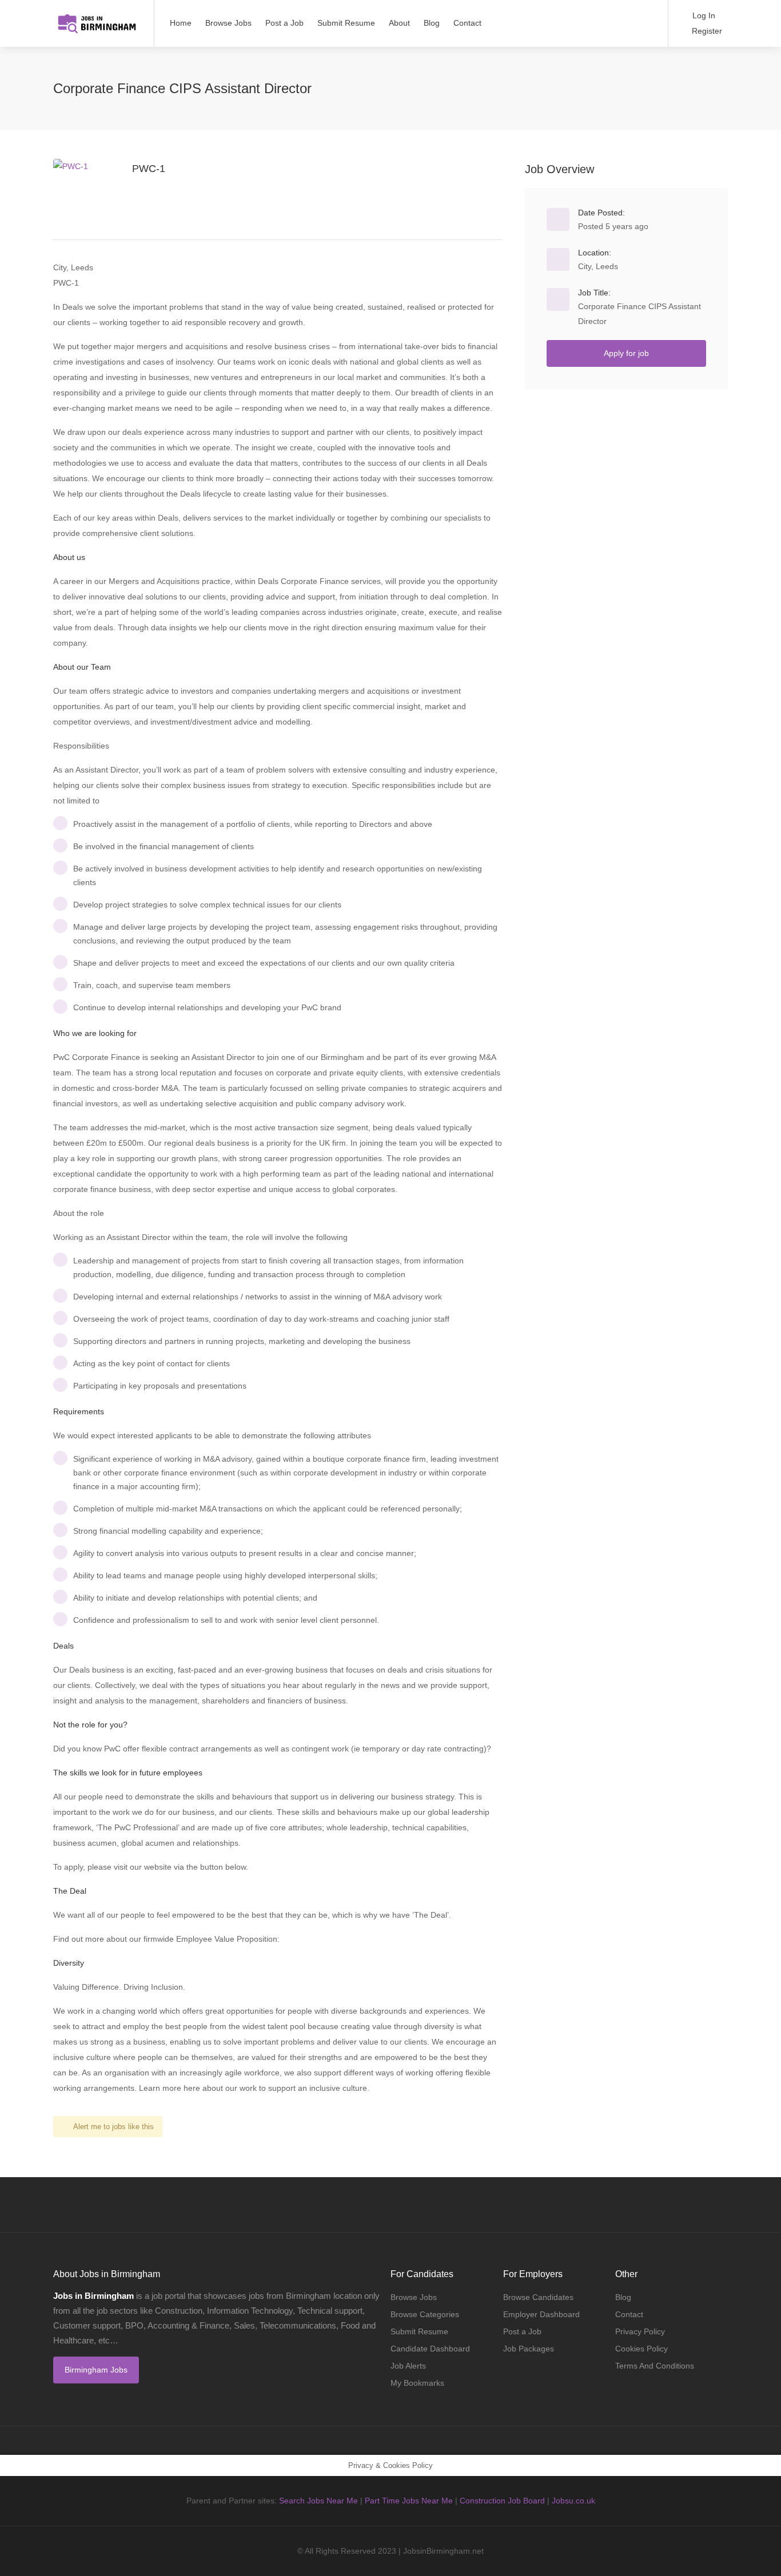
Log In (703, 15)
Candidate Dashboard (430, 2349)
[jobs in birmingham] (96, 17)
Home (181, 23)
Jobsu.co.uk (573, 2501)
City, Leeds (598, 266)
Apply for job (626, 353)
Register (706, 31)
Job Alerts (408, 2366)
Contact (467, 23)
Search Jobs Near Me (318, 2501)
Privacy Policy (640, 2331)
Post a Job (284, 23)
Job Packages (529, 2349)
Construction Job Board (502, 2501)
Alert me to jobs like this (113, 2127)
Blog (432, 23)
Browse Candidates (538, 2297)
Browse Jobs (228, 23)
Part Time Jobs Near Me (409, 2501)
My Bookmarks (417, 2383)
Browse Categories (425, 2314)
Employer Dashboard (541, 2314)
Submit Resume (346, 23)
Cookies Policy (641, 2349)
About (399, 23)
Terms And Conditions (655, 2366)
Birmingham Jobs (96, 2370)
